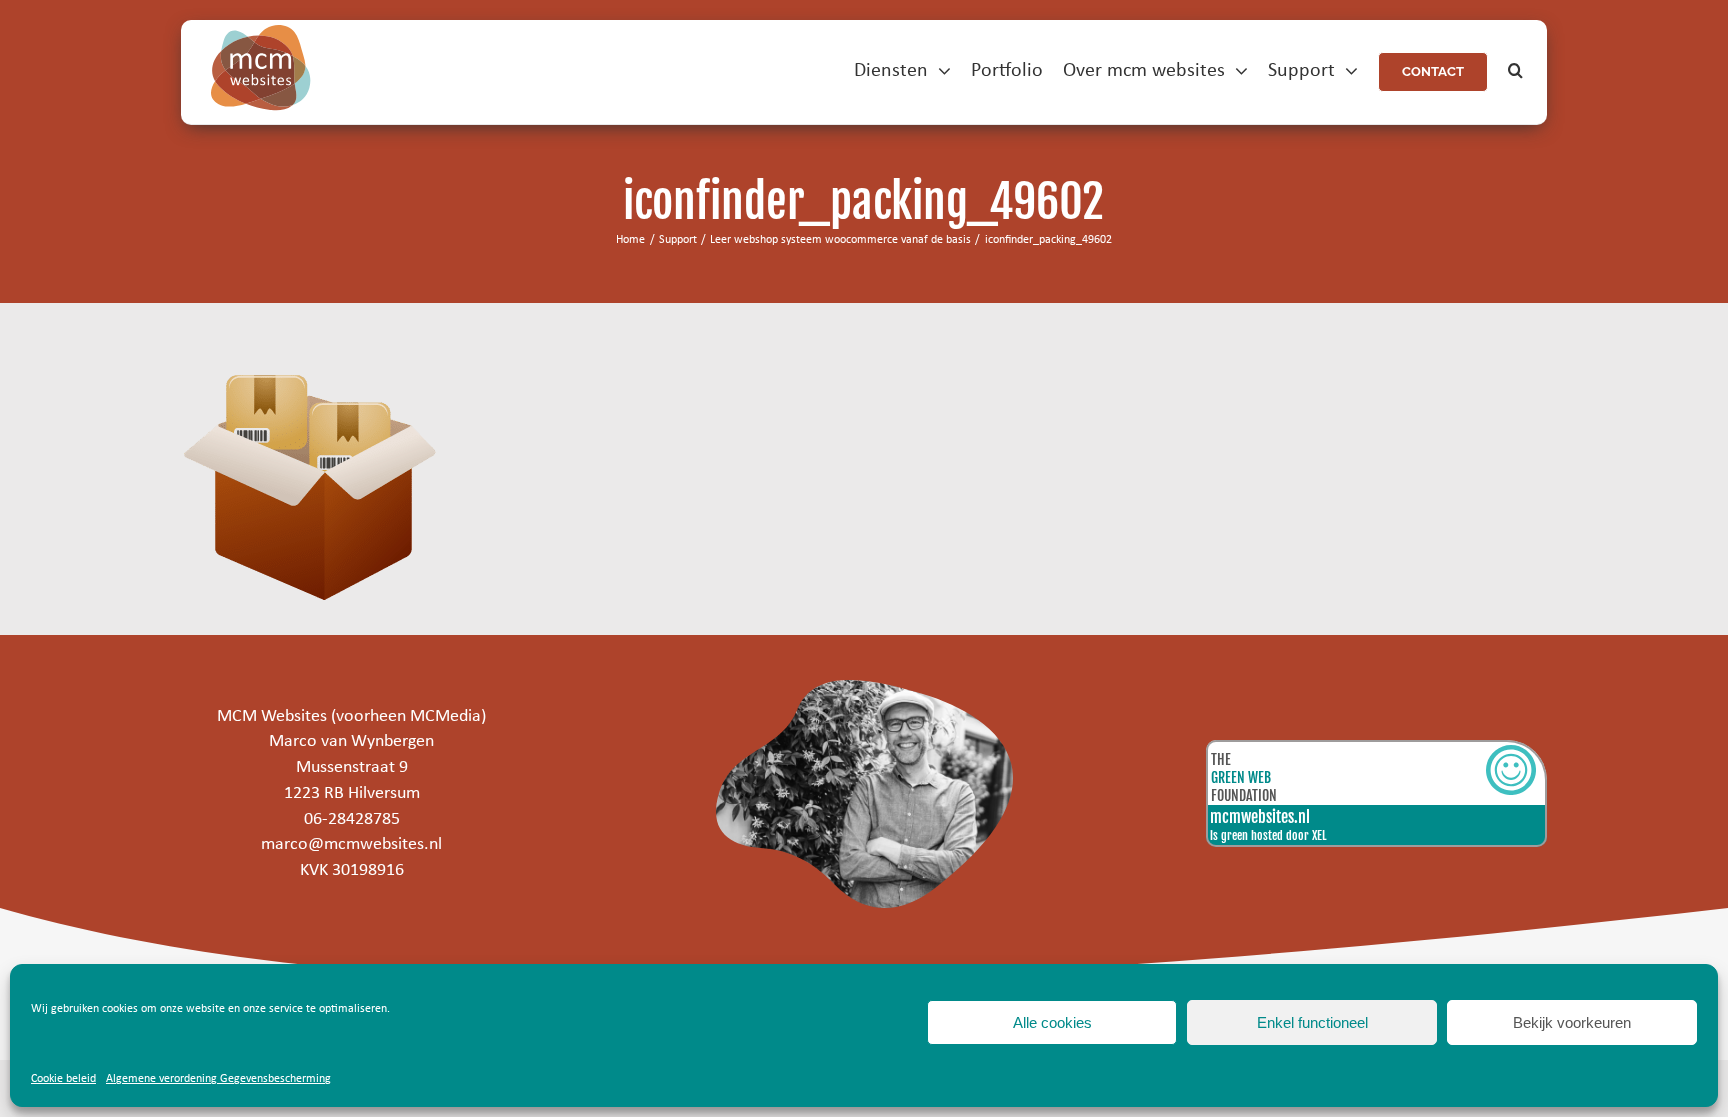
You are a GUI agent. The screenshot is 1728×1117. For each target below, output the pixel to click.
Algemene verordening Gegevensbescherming (218, 1079)
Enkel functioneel (1312, 1022)
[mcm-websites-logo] (261, 33)
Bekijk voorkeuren (1572, 1022)
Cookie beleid (63, 1079)
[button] (1515, 71)
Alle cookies (1052, 1022)
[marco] (864, 688)
